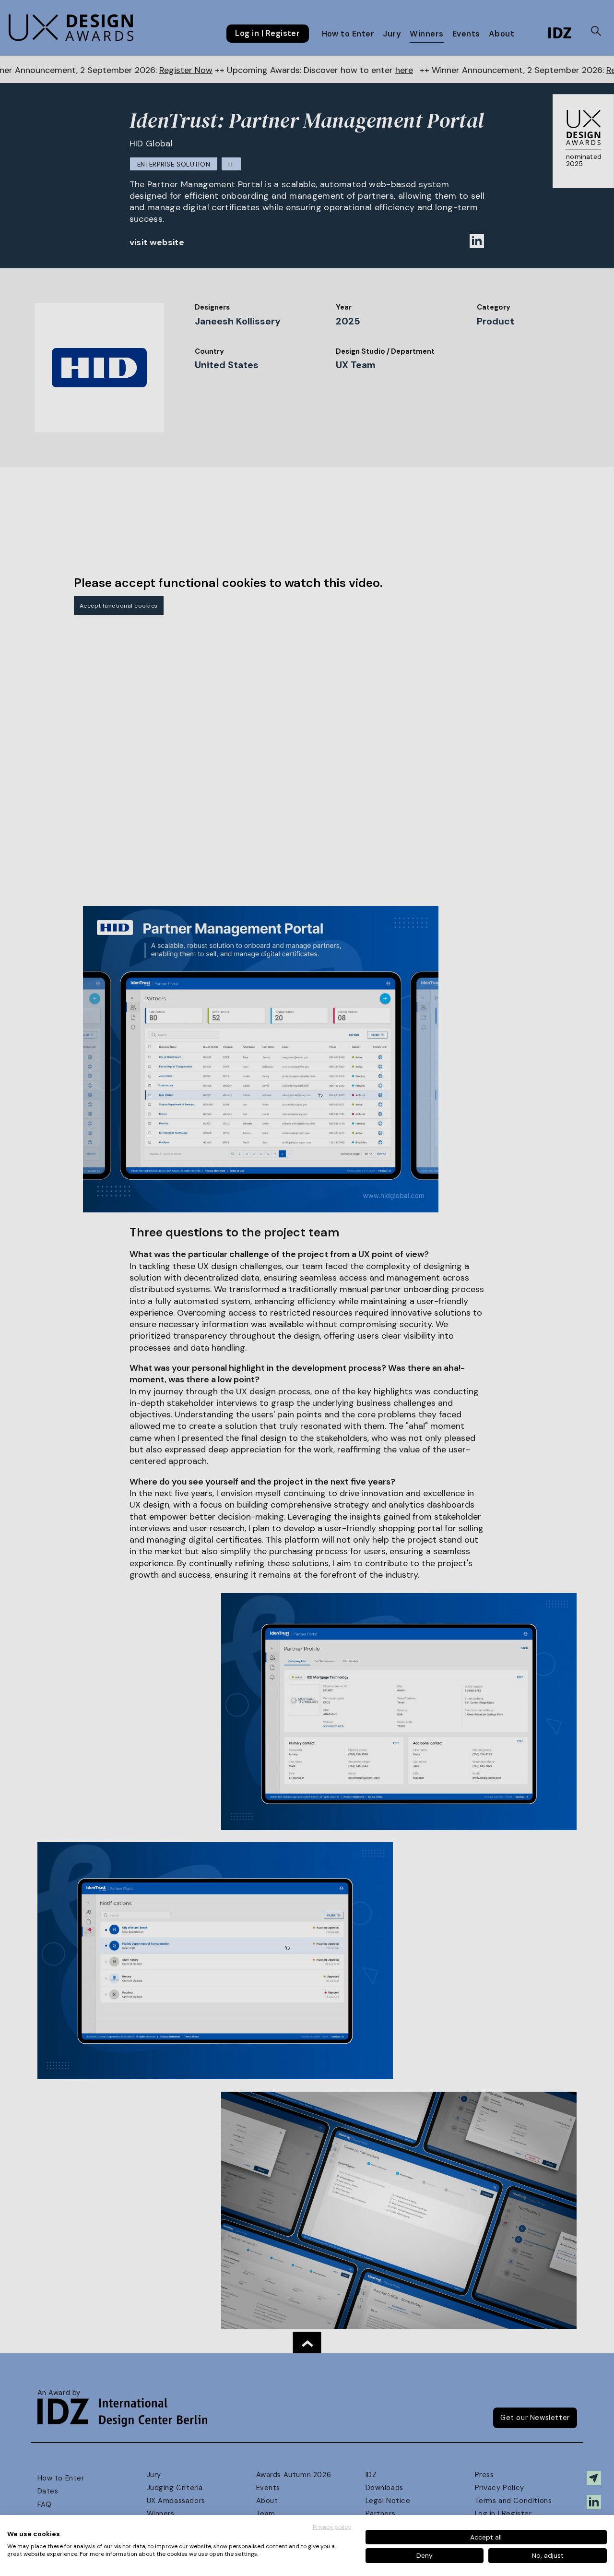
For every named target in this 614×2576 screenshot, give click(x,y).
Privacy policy (332, 2527)
